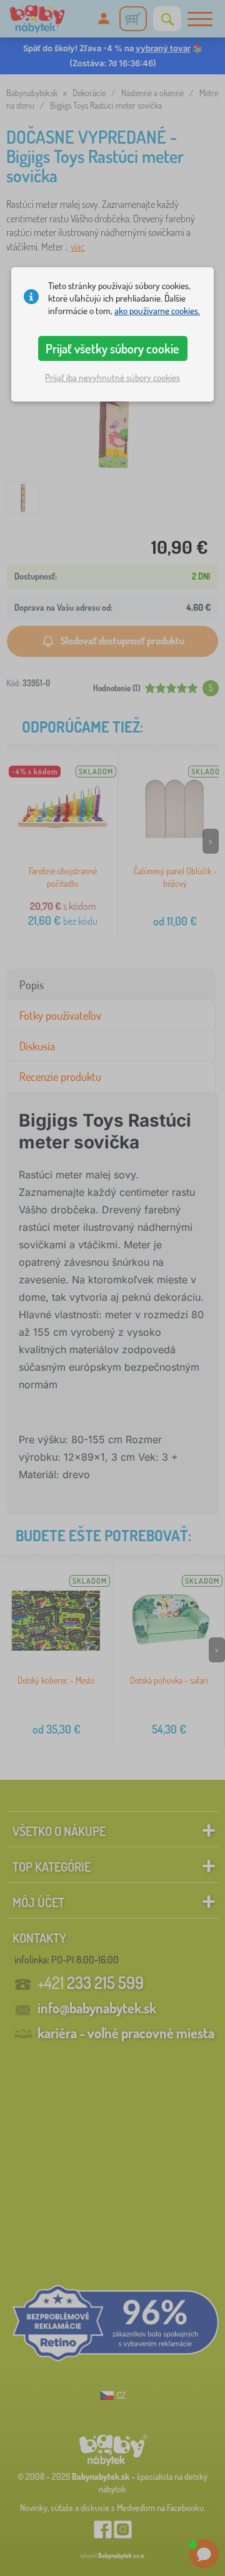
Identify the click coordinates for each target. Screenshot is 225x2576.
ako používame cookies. (157, 311)
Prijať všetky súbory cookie (112, 348)
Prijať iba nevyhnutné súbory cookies (112, 378)
